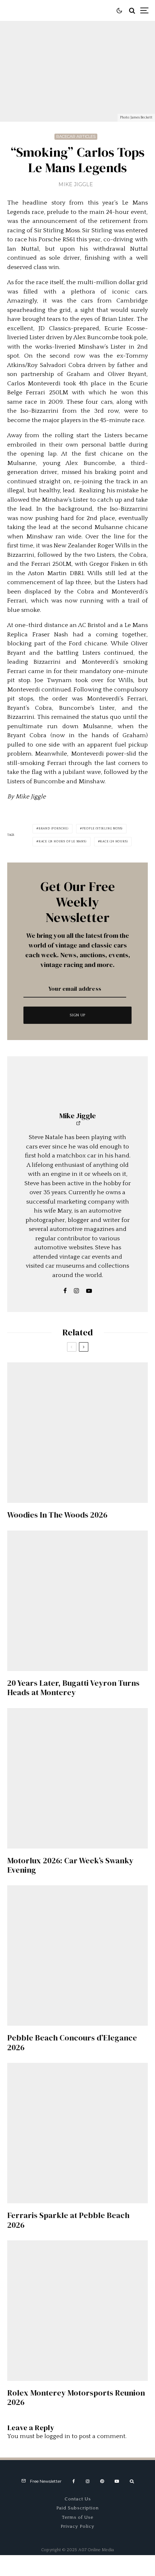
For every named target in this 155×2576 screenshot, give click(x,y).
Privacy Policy (77, 2526)
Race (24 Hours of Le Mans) (63, 841)
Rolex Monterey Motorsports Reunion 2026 (76, 2398)
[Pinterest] (102, 2481)
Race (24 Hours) (114, 841)
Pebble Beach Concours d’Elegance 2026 (72, 2042)
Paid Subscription (77, 2508)
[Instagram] (88, 2481)
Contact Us (78, 2499)
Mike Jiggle (76, 184)
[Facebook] (74, 2481)
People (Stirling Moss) (103, 828)
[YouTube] (117, 2481)
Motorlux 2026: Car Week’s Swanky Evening (70, 1865)
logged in (57, 2436)
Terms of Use (78, 2517)
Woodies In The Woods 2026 (57, 1515)
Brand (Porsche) (54, 828)
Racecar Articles (76, 136)
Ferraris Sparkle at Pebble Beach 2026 (68, 2220)
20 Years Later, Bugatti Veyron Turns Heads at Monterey (73, 1688)
